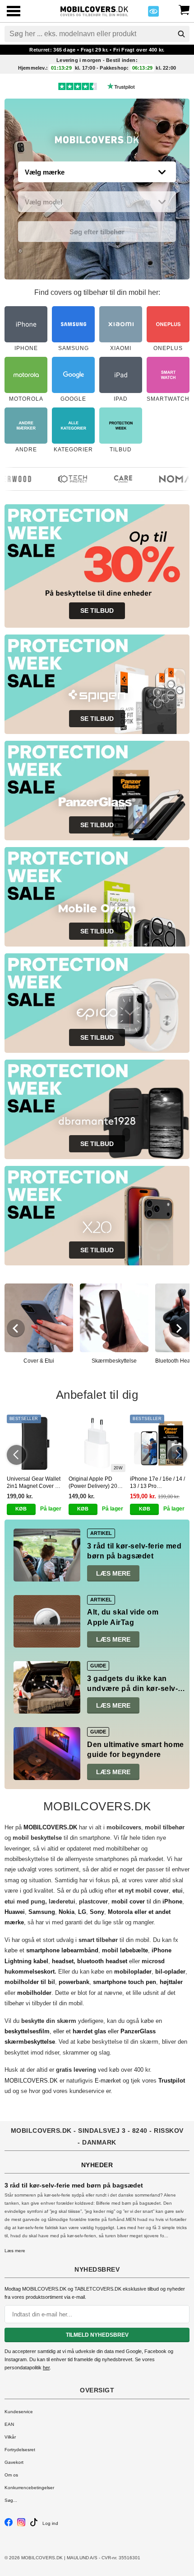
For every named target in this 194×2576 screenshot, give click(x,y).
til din (147, 1901)
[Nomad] (170, 479)
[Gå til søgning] (181, 34)
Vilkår (10, 2437)
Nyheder (97, 2165)
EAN (9, 2424)
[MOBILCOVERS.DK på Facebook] (9, 2525)
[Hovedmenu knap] (14, 12)
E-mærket (108, 2081)
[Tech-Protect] (64, 479)
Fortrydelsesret (20, 2450)
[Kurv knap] (184, 9)
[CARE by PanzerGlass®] (114, 479)
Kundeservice (19, 2412)
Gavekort (14, 2462)
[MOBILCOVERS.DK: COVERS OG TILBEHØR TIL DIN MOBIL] (94, 10)
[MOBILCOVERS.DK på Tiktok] (34, 2525)
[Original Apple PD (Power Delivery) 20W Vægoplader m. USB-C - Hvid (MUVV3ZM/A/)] (97, 1443)
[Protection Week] (97, 142)
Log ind (50, 2523)
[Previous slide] (16, 1328)
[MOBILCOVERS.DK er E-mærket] (153, 14)
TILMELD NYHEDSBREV (97, 2335)
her (46, 2368)
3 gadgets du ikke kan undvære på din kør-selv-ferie (132, 1689)
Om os (11, 2475)
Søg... (11, 2500)
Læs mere (113, 1573)
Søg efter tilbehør (97, 232)
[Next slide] (178, 1328)
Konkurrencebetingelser (29, 2488)
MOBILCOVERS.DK (31, 2081)
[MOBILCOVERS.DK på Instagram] (21, 2525)
